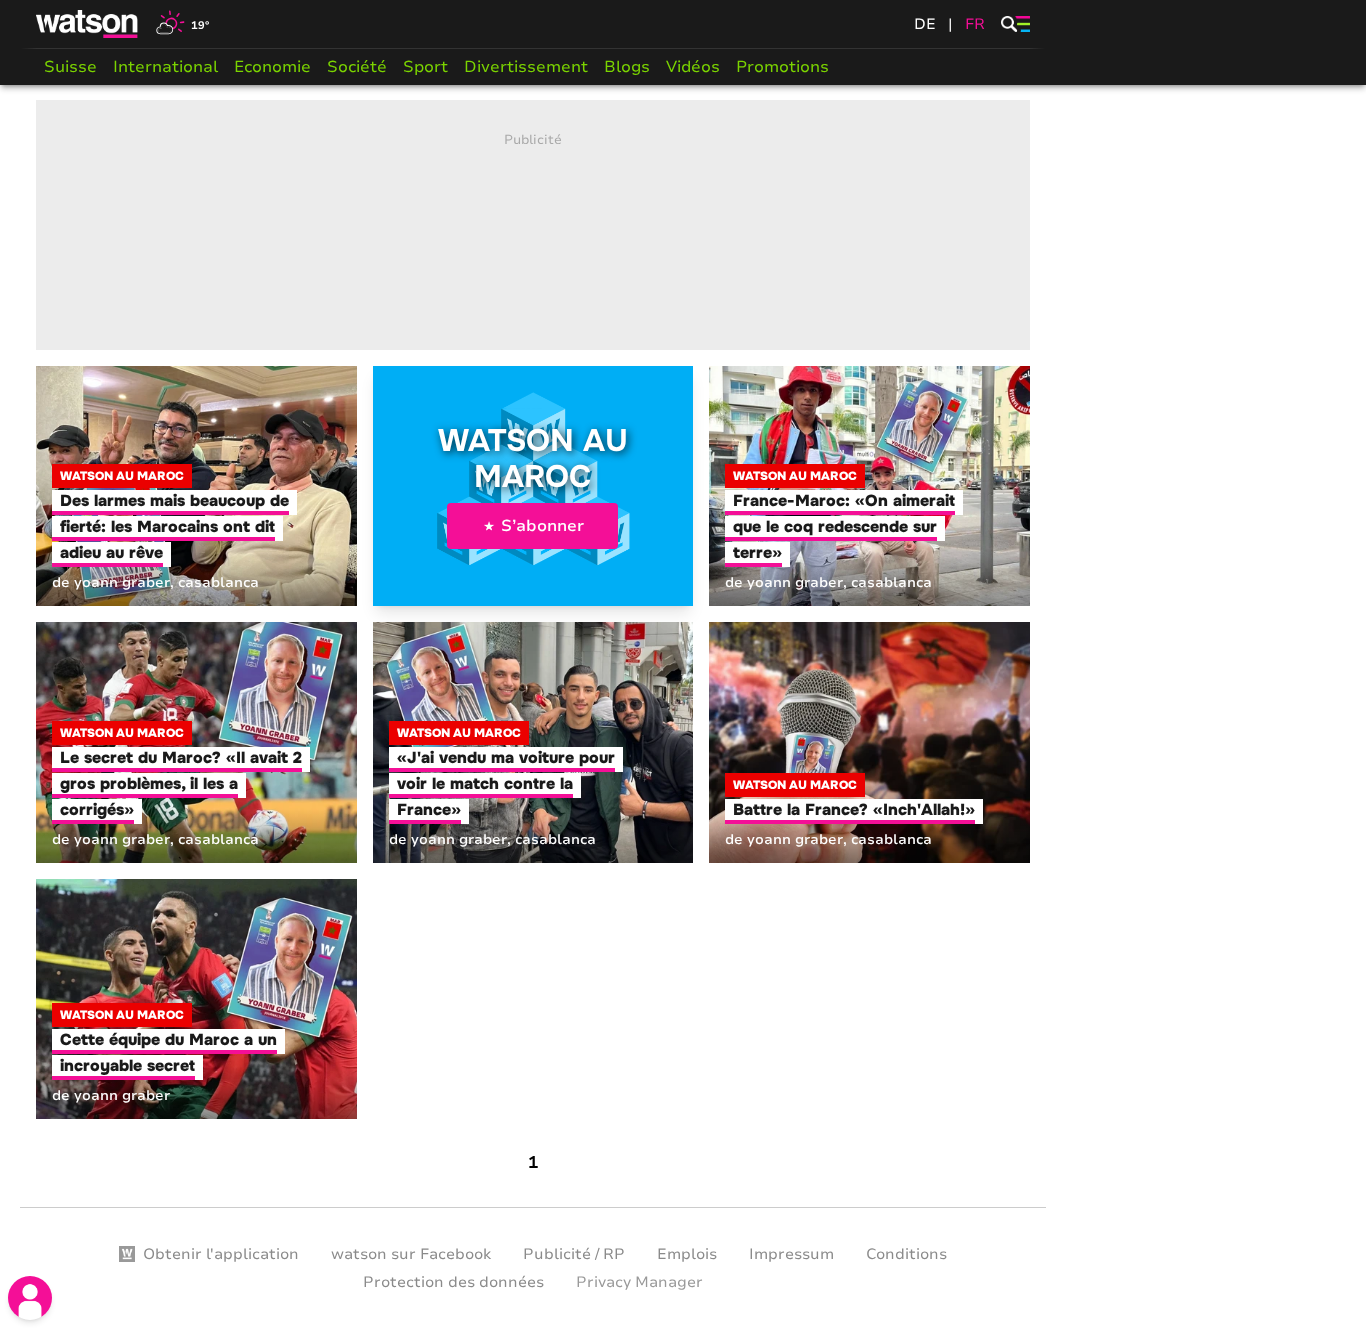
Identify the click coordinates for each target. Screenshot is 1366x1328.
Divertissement (526, 67)
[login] (30, 1298)
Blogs (627, 67)
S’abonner (542, 526)
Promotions (782, 67)
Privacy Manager (639, 1282)
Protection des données (453, 1282)
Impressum (791, 1254)
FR (975, 24)
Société (357, 67)
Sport (425, 67)
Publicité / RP (574, 1254)
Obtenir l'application (221, 1254)
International (165, 67)
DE (925, 24)
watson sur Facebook (411, 1254)
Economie (272, 67)
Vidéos (693, 67)
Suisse (70, 67)
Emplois (687, 1254)
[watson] (88, 24)
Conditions (906, 1254)
